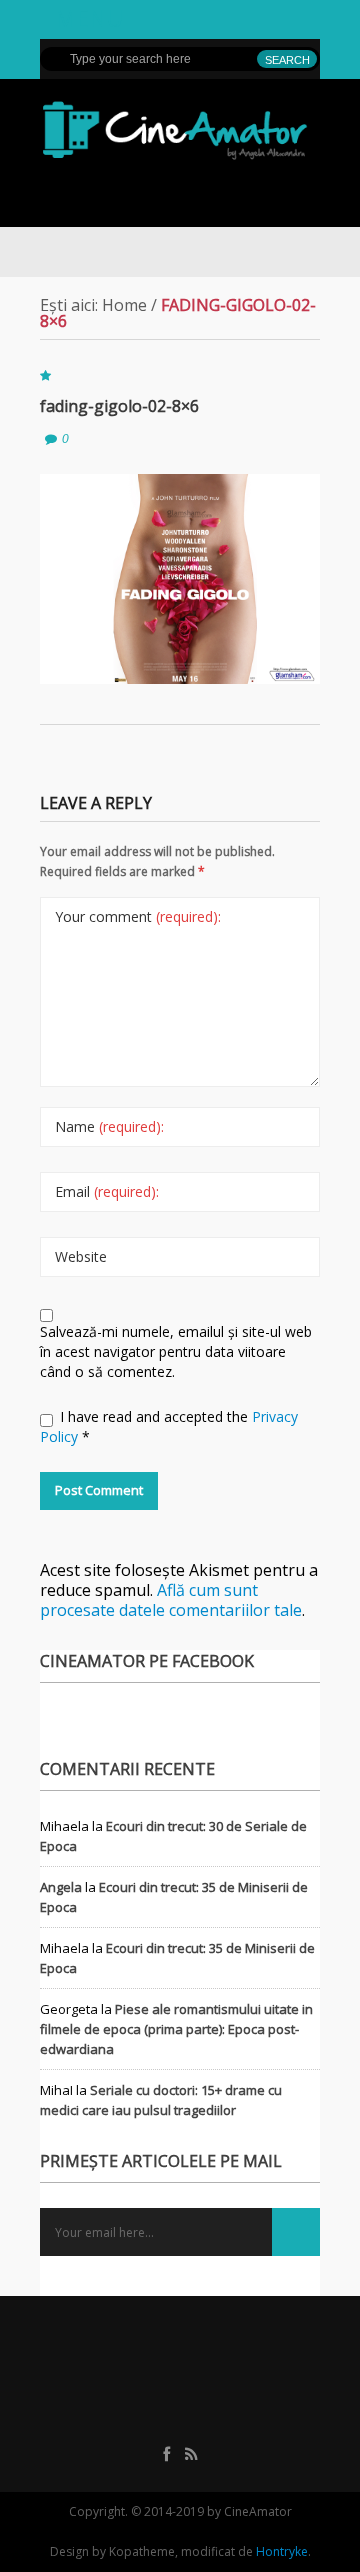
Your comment (138, 916)
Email (107, 1191)
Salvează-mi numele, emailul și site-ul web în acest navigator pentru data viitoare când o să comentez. (176, 1351)
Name (109, 1126)
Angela (61, 1887)
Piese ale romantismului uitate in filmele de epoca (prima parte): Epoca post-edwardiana (176, 2029)
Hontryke (282, 2551)
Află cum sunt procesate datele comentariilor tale (171, 1600)
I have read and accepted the (169, 1426)
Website (81, 1256)
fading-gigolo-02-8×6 (119, 406)
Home (124, 305)
